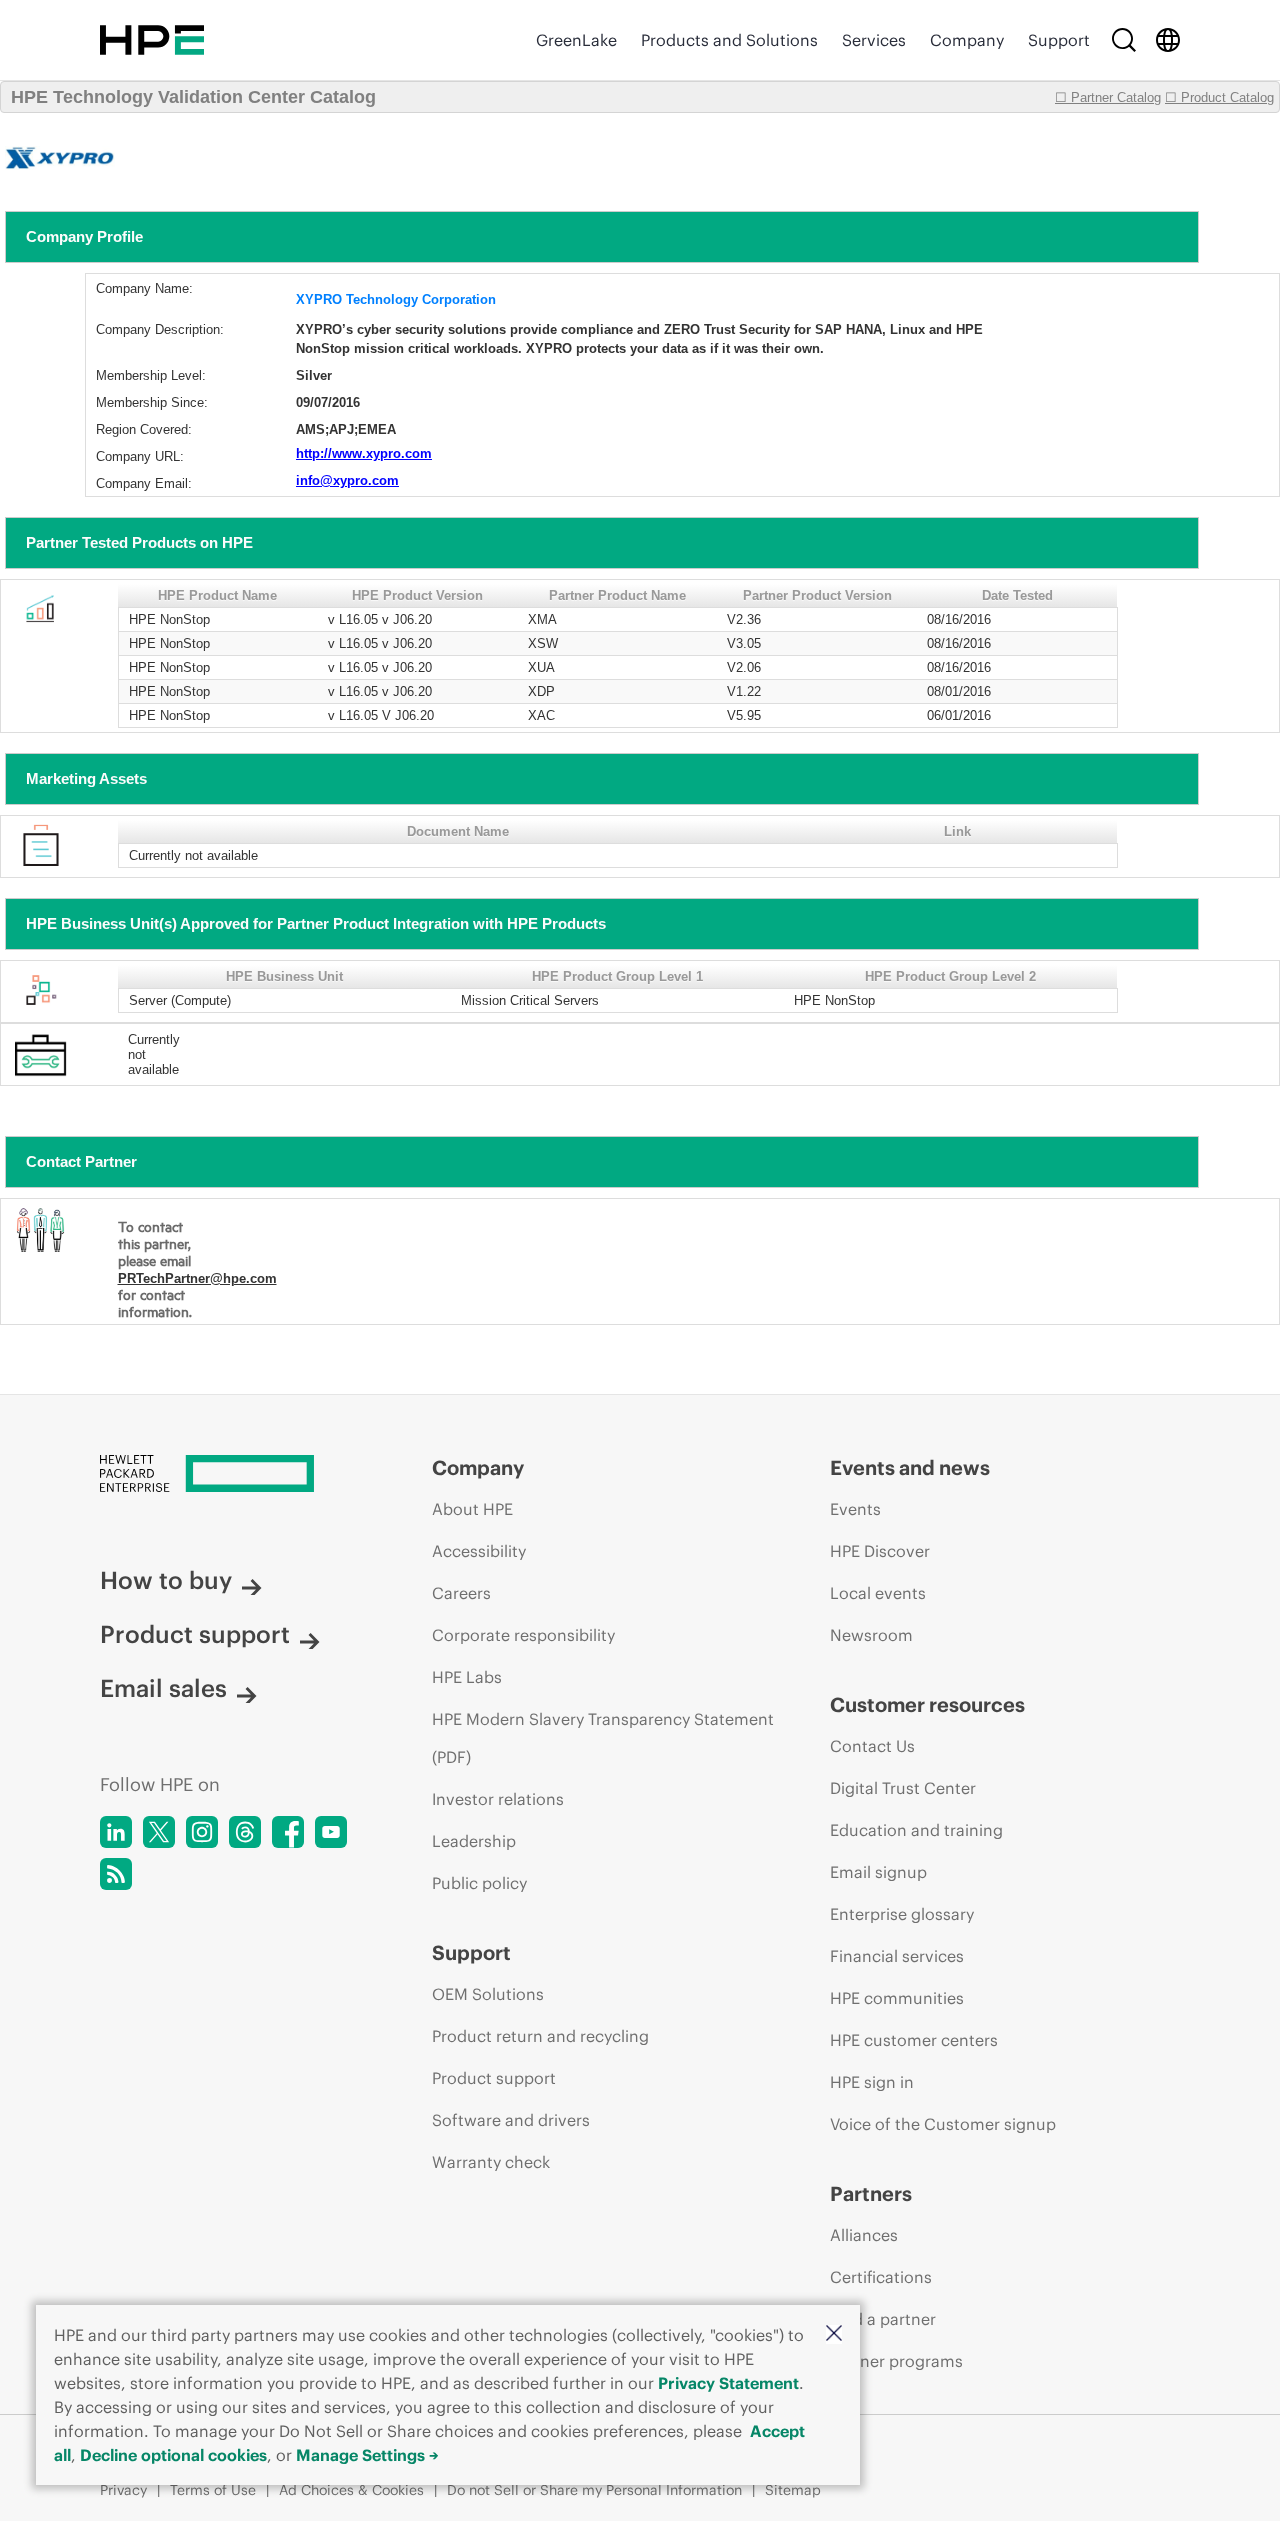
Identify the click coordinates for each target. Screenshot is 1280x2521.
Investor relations (498, 1799)
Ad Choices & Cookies (351, 2490)
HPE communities (897, 1998)
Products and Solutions (729, 40)
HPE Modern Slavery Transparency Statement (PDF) (603, 1738)
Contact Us (872, 1746)
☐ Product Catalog (1219, 97)
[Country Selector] (1168, 40)
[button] (834, 2334)
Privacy (123, 2490)
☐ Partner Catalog (1108, 97)
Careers (461, 1593)
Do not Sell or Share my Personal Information (594, 2490)
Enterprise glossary (902, 1914)
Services (874, 40)
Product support (195, 1634)
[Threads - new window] (245, 1832)
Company (967, 40)
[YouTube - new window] (331, 1832)
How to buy (166, 1580)
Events (855, 1509)
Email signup (878, 1872)
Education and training (916, 1830)
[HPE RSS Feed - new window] (116, 1874)
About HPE (472, 1509)
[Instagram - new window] (202, 1832)
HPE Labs (467, 1677)
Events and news (910, 1467)
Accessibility (479, 1551)
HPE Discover (880, 1551)
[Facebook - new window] (288, 1832)
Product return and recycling (540, 2036)
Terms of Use (213, 2490)
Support (1059, 40)
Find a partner (883, 2319)
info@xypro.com (347, 480)
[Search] (1124, 40)
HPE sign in (872, 2082)
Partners (871, 2193)
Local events (878, 1593)
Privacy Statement (728, 2383)
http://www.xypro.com (364, 453)
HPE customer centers (914, 2040)
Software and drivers (511, 2120)
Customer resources (927, 1704)
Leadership (474, 1841)
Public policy (479, 1883)
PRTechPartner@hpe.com (197, 1278)
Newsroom (871, 1635)
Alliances (864, 2235)
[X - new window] (159, 1832)
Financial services (897, 1956)
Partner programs (896, 2361)
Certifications (881, 2277)
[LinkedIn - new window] (116, 1832)
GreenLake (576, 40)
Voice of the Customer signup (943, 2124)
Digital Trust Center (903, 1788)
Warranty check (491, 2162)
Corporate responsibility (523, 1635)
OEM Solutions (488, 1994)
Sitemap (793, 2490)
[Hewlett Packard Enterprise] (152, 40)
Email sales (163, 1688)
